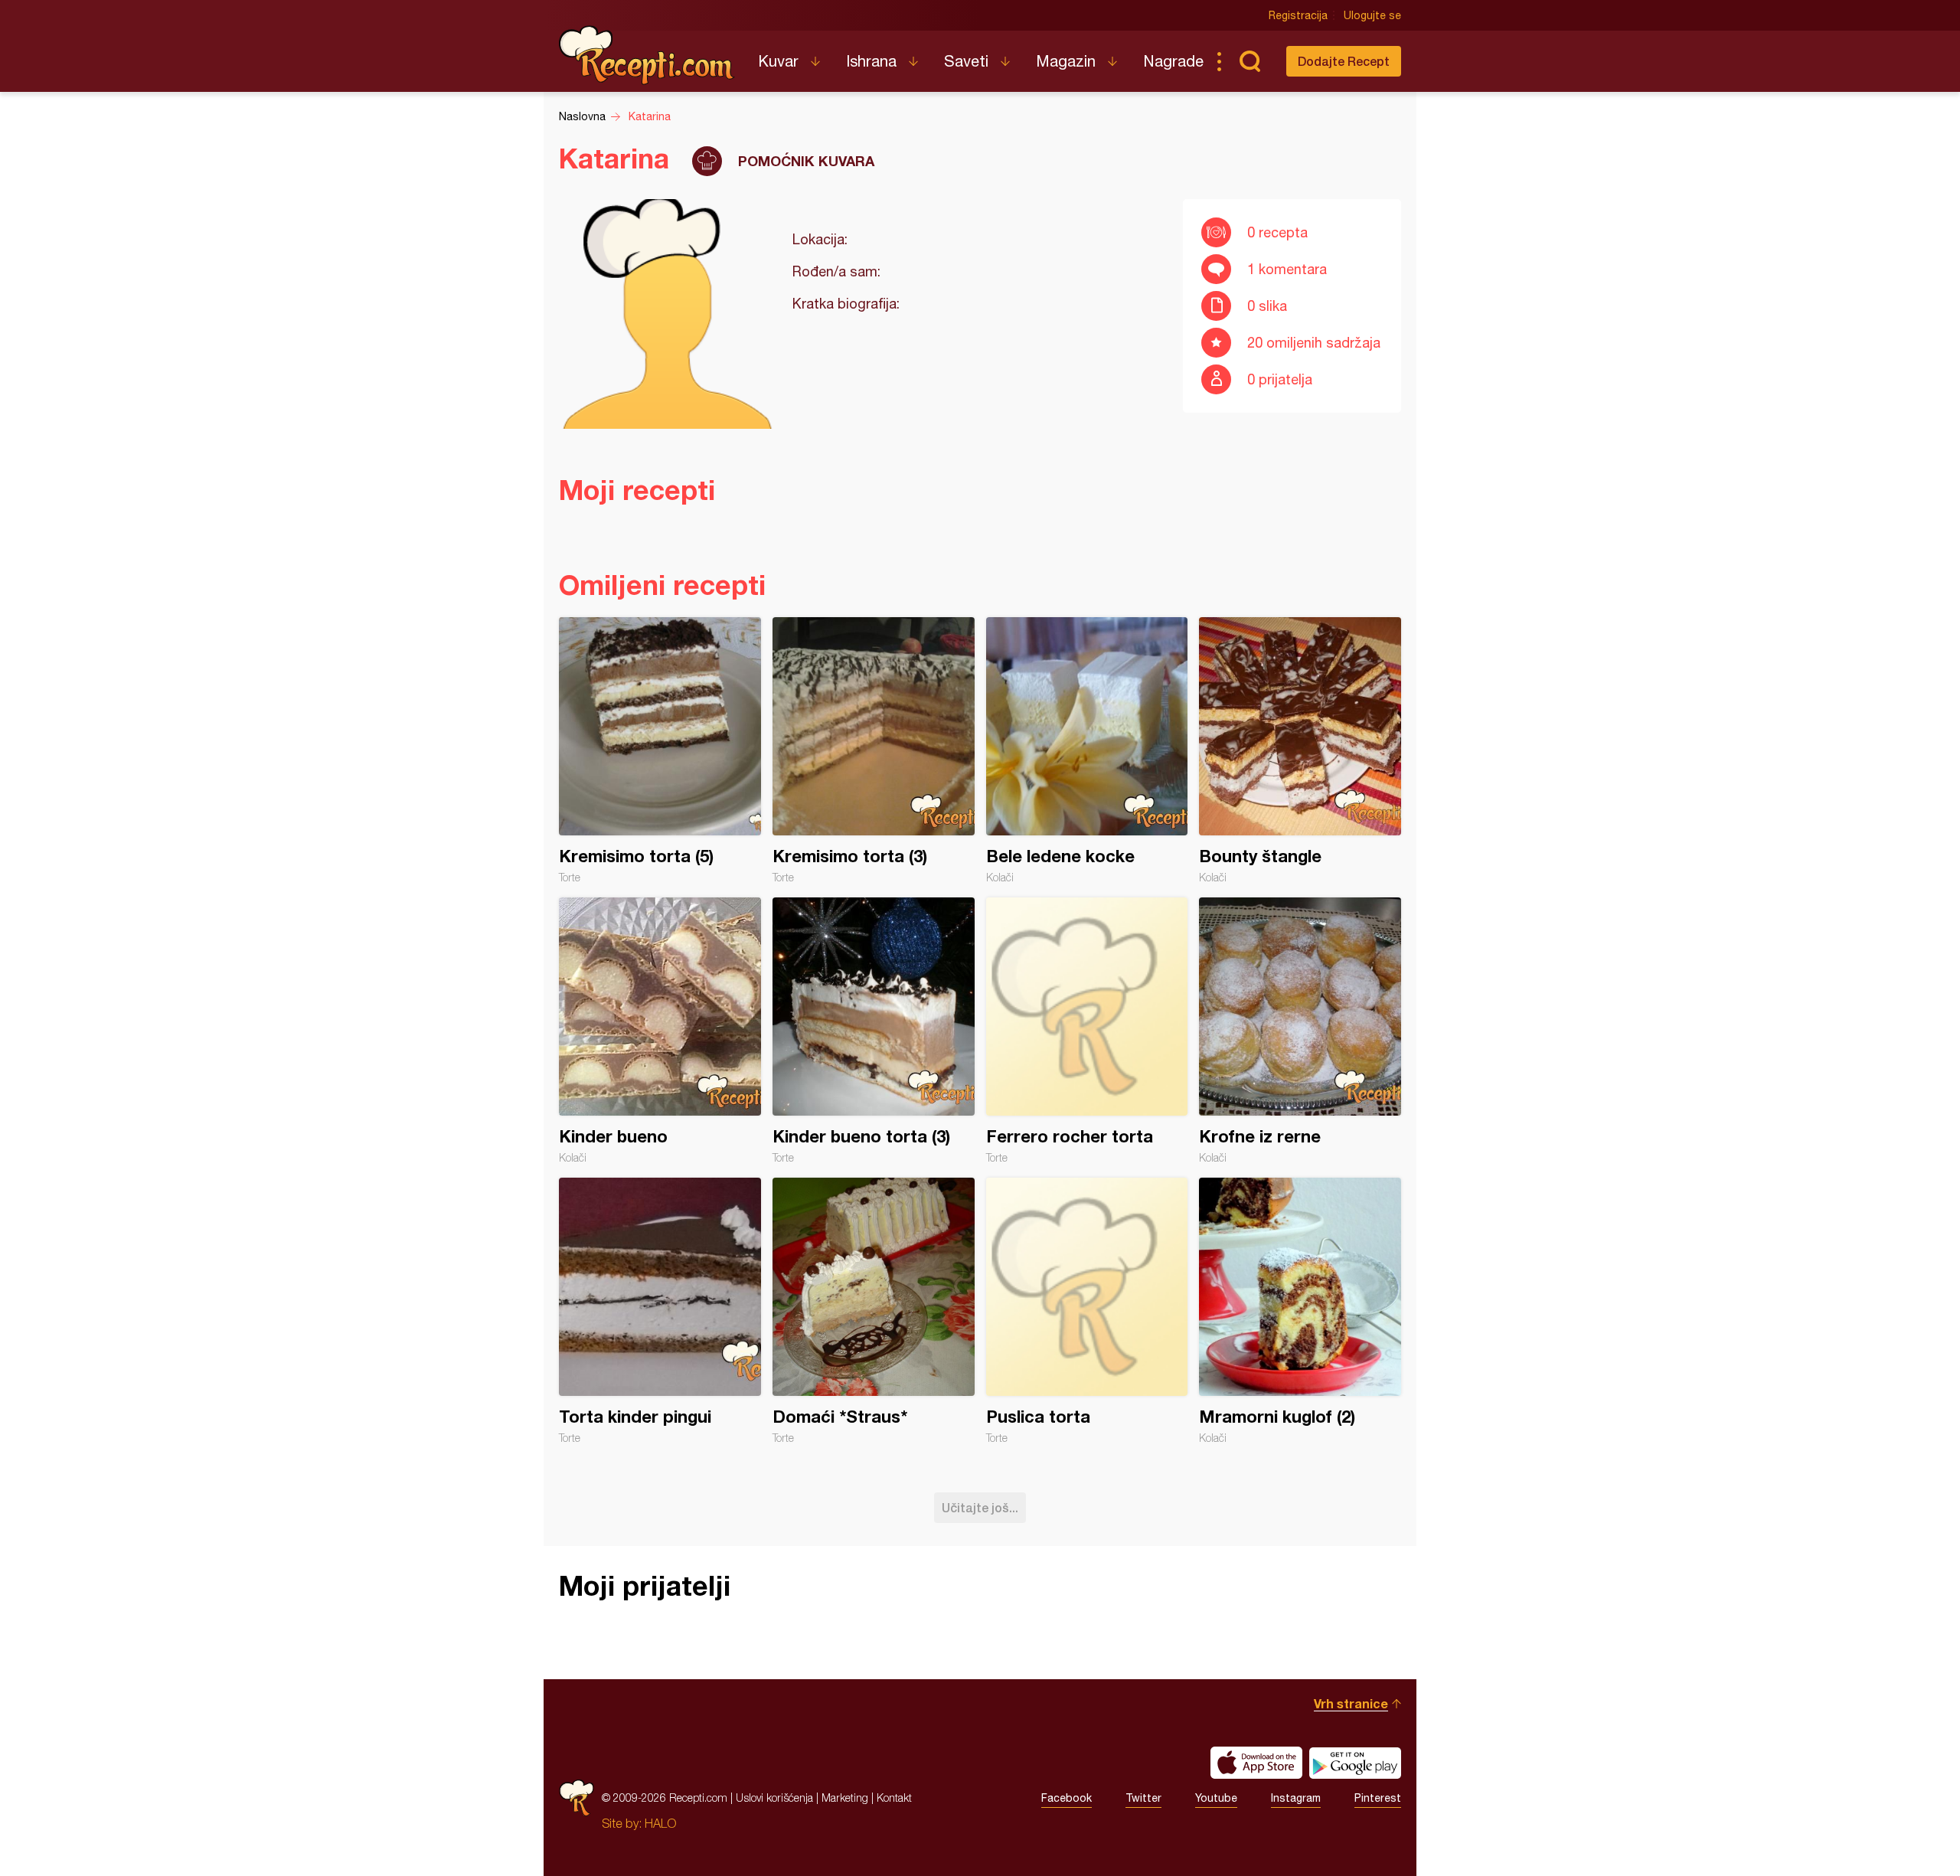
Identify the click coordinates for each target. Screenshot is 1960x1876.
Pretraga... (1249, 61)
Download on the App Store (1256, 1763)
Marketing (845, 1798)
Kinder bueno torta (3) (874, 1031)
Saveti (966, 61)
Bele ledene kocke (1087, 750)
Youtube (1216, 1798)
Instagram (1296, 1798)
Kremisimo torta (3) (874, 750)
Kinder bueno (660, 1031)
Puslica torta (1087, 1311)
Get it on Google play (1355, 1763)
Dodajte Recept (1344, 61)
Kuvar (778, 61)
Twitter (1143, 1798)
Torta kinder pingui (660, 1311)
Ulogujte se (1372, 15)
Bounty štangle (1300, 750)
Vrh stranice (1351, 1703)
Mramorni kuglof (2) (1300, 1311)
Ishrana (871, 61)
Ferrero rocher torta (1087, 1031)
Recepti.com (647, 55)
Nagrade (1173, 61)
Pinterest (1378, 1798)
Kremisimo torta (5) (660, 750)
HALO (660, 1823)
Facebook (1067, 1798)
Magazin (1066, 61)
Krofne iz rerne (1300, 1031)
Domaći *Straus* (874, 1311)
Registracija (1298, 15)
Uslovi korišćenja (774, 1798)
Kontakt (894, 1798)
